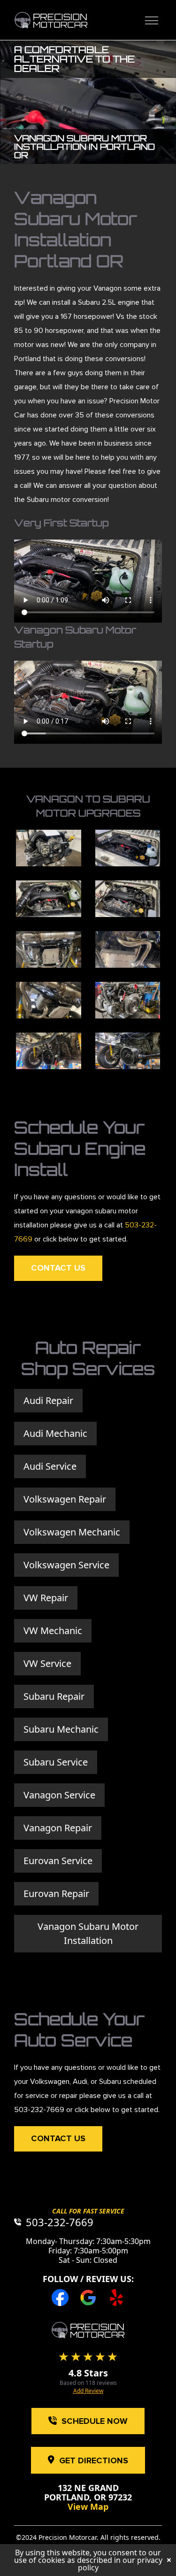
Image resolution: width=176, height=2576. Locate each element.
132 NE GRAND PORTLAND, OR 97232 (88, 2492)
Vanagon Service (59, 1795)
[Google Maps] (88, 2298)
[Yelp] (116, 2298)
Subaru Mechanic (61, 1729)
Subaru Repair (54, 1696)
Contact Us (58, 1268)
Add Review (88, 2391)
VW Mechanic (53, 1631)
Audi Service (50, 1466)
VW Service (47, 1663)
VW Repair (46, 1598)
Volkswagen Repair (65, 1499)
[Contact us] (88, 2330)
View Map (88, 2507)
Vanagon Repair (58, 1828)
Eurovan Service (58, 1861)
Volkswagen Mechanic (72, 1532)
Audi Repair (48, 1400)
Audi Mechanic (55, 1433)
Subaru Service (56, 1762)
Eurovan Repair (56, 1893)
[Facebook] (60, 2298)
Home (51, 20)
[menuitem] (149, 20)
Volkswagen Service (66, 1565)
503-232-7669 (39, 2109)
